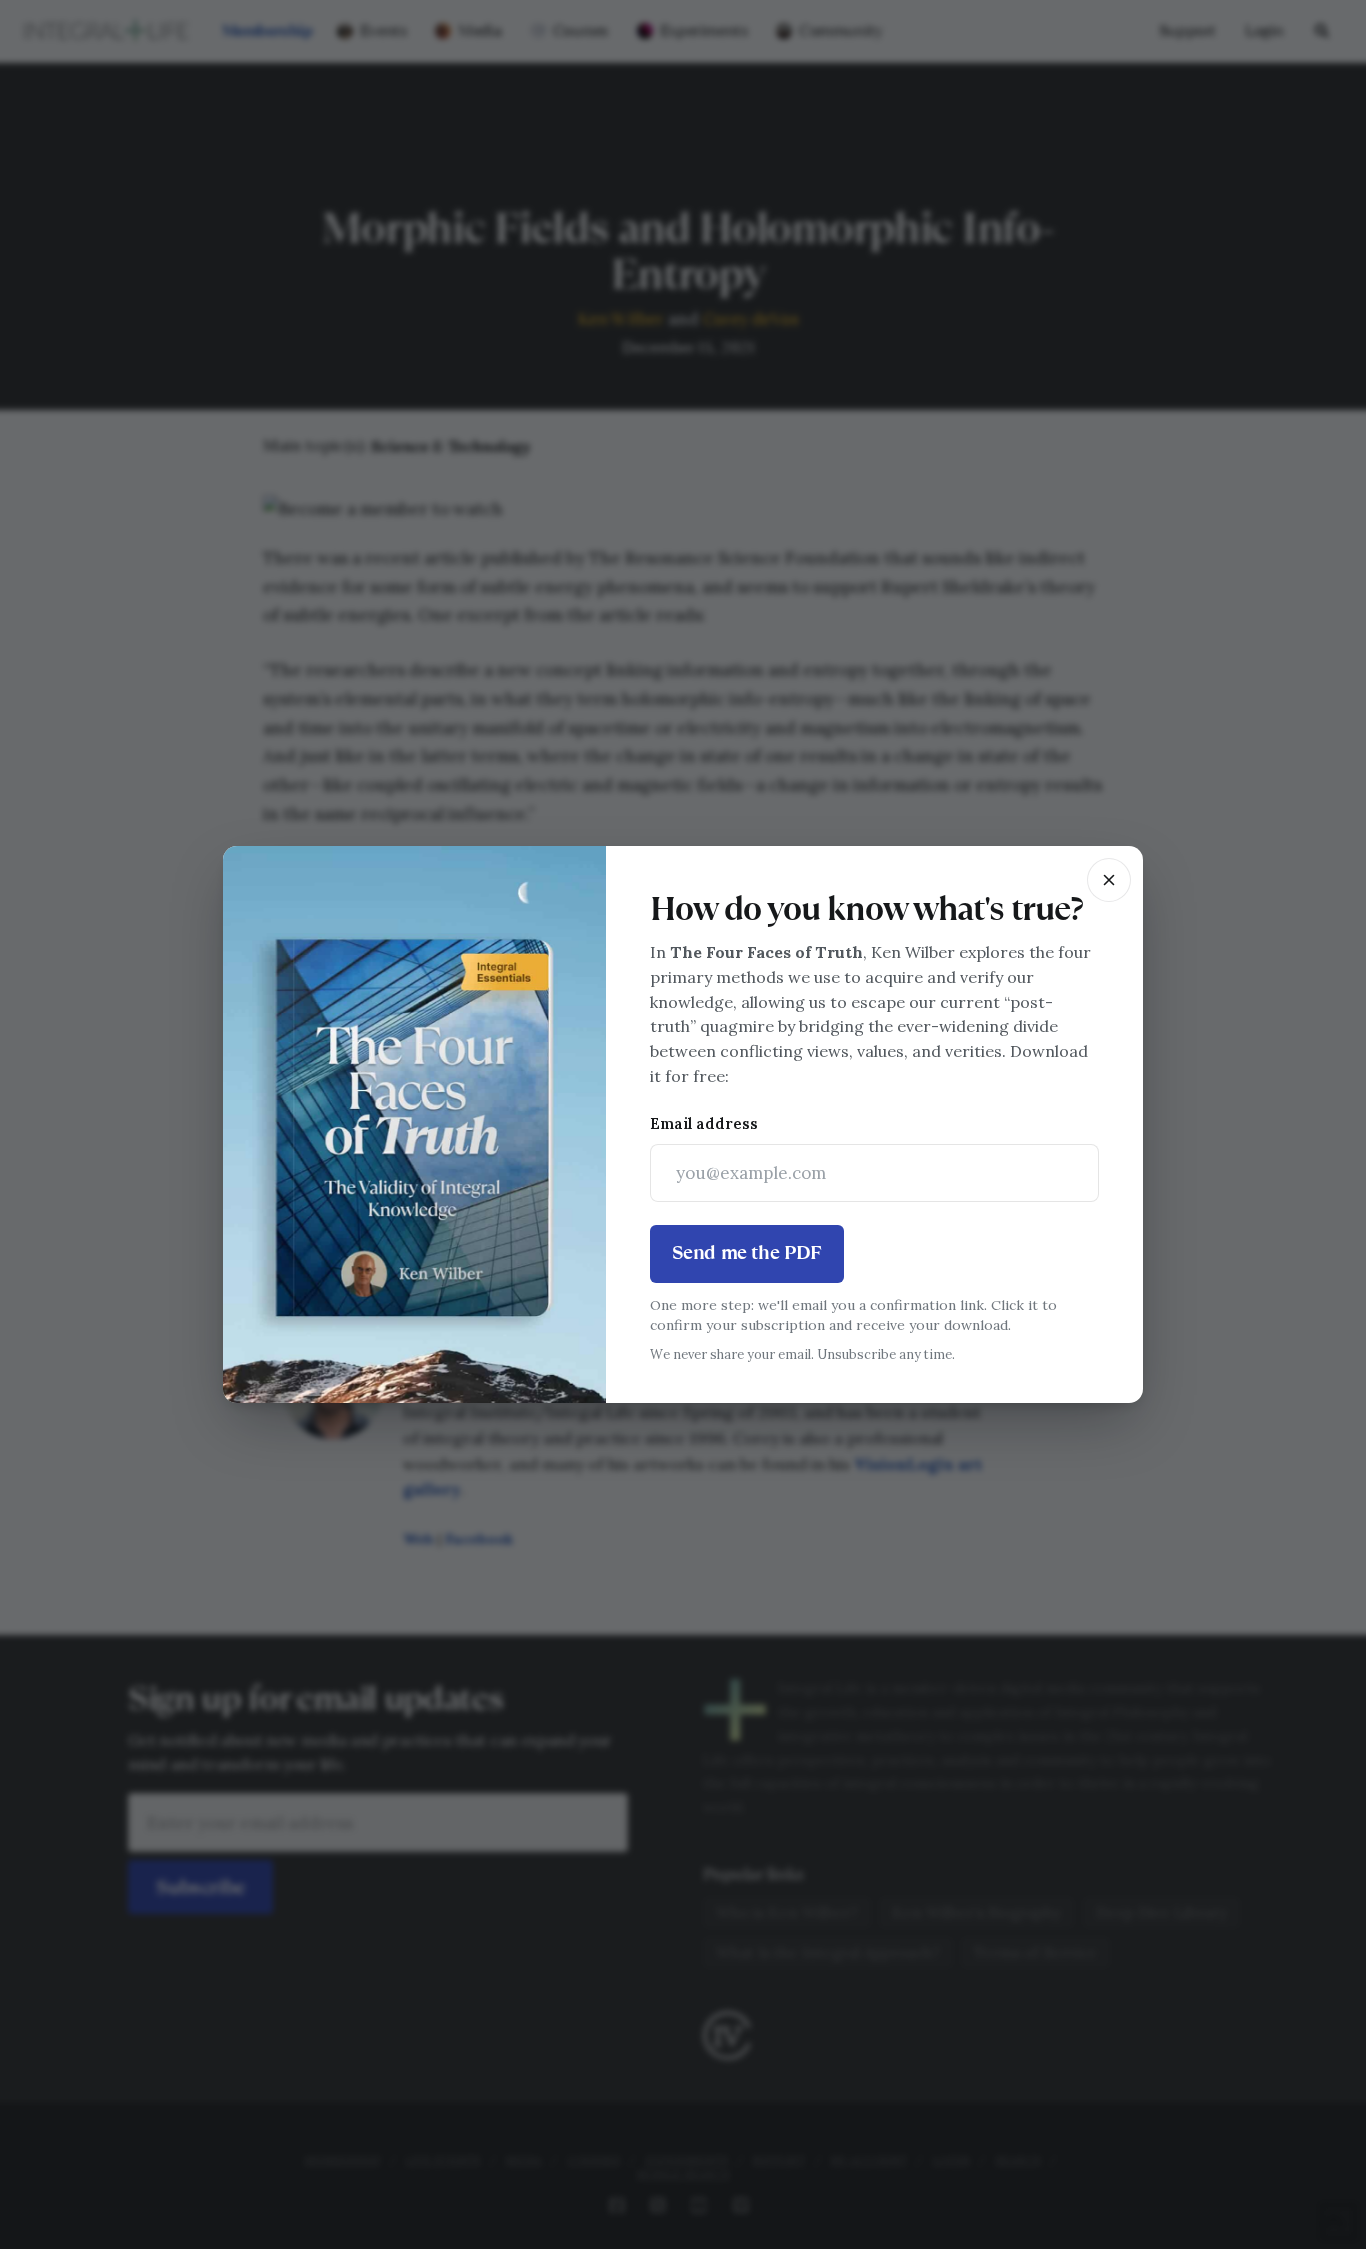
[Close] (1109, 880)
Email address (704, 1123)
